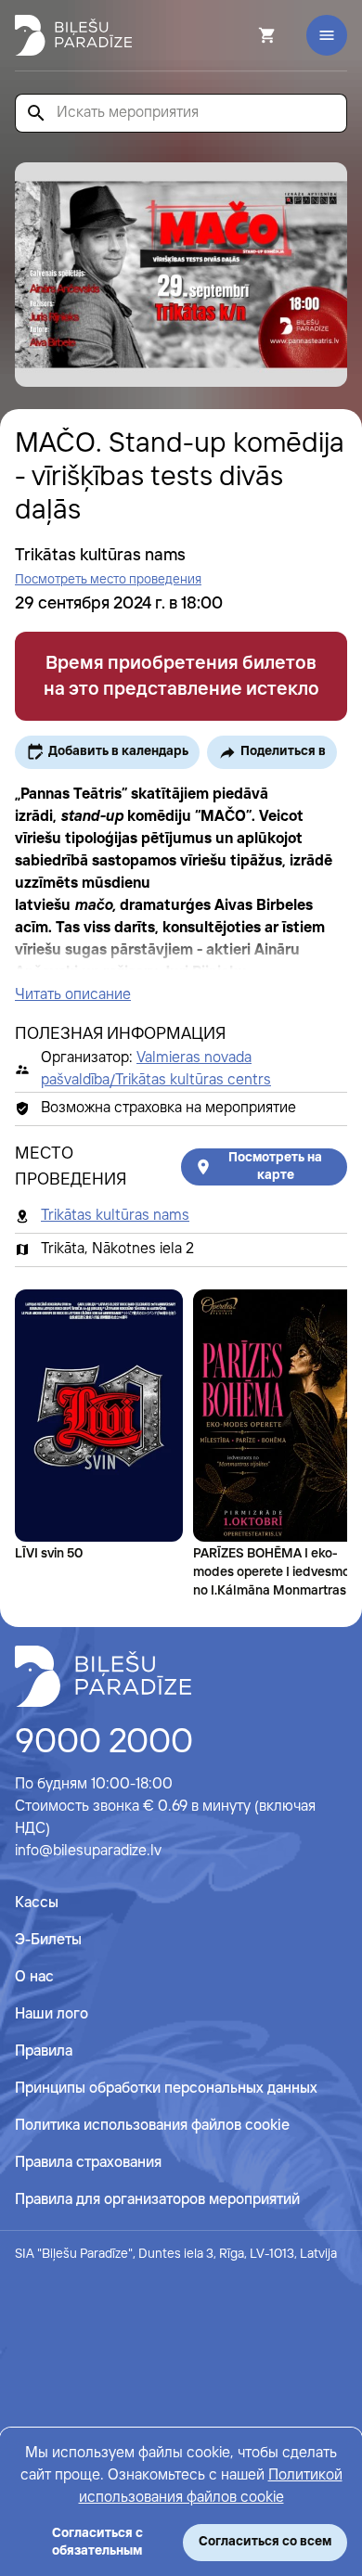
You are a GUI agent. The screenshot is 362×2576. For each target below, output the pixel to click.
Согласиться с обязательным (97, 2542)
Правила (44, 2051)
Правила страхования (88, 2163)
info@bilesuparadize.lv (88, 1851)
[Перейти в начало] (103, 1676)
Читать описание (73, 995)
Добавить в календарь (118, 751)
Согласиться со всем (265, 2542)
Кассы (37, 1903)
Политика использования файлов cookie (152, 2126)
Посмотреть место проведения (108, 580)
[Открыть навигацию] (327, 35)
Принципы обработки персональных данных (166, 2089)
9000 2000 (104, 1743)
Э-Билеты (48, 1940)
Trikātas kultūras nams (115, 1216)
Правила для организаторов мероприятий (157, 2200)
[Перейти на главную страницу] (73, 35)
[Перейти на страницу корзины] (242, 35)
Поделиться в (283, 751)
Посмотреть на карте (275, 1166)
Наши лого (52, 2014)
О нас (34, 1977)
